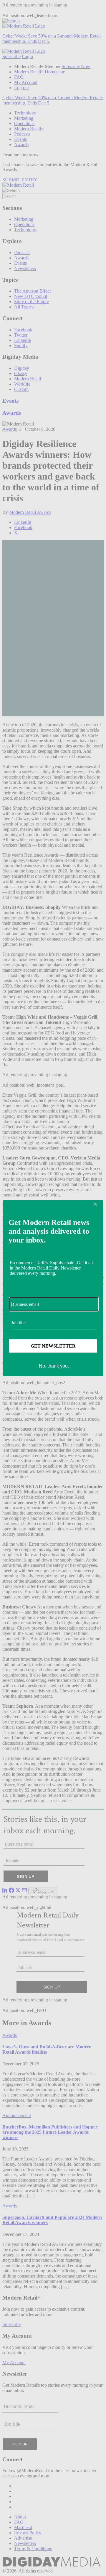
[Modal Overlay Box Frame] (53, 1288)
